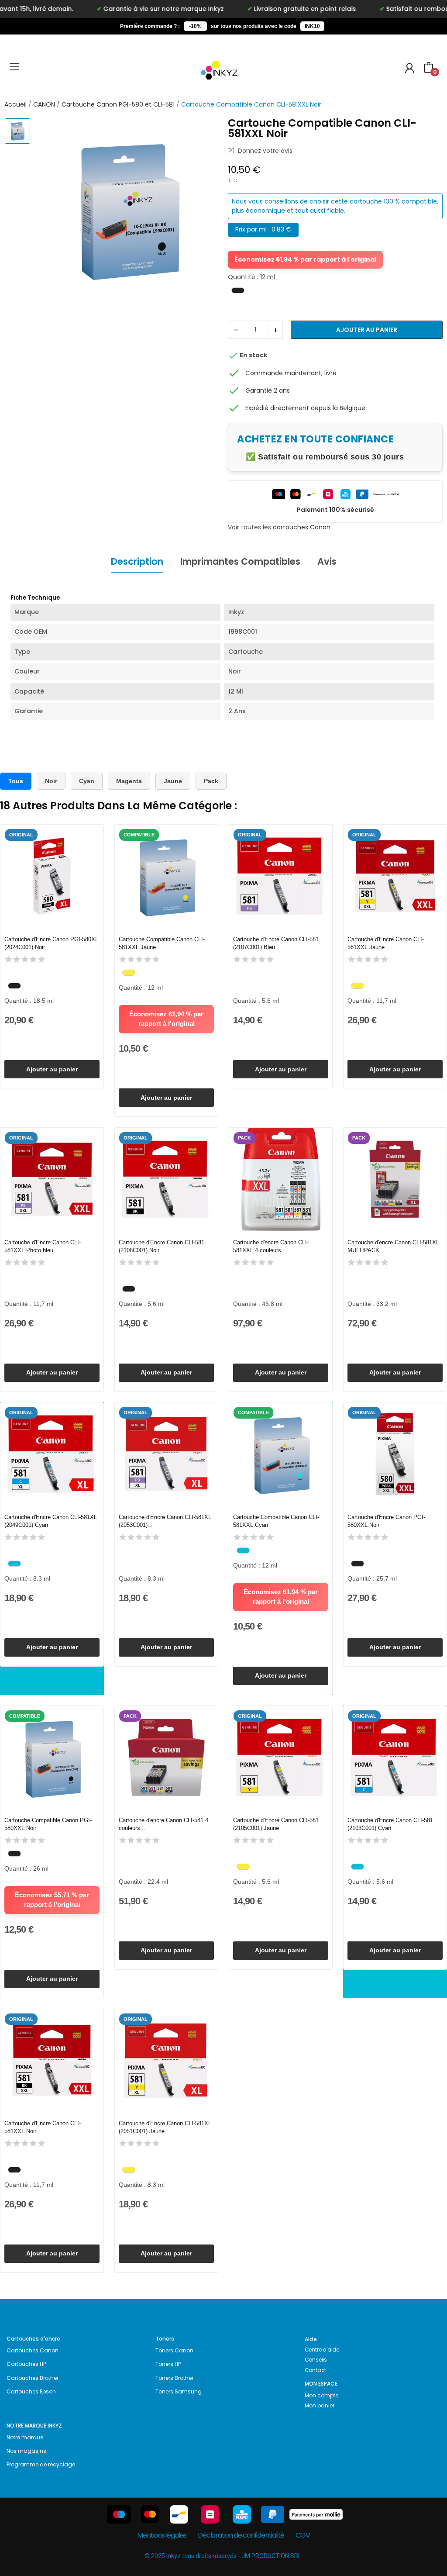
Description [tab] (137, 561)
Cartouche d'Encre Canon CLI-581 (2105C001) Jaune (276, 1824)
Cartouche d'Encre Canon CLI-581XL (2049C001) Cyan (51, 1521)
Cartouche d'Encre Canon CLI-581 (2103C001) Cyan (390, 1824)
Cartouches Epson (31, 2391)
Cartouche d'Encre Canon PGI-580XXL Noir (386, 1521)
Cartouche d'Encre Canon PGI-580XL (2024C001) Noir (51, 943)
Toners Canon (174, 2350)
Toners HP (168, 2364)
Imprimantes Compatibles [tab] (240, 561)
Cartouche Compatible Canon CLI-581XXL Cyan (276, 1521)
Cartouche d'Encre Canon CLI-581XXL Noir (43, 2127)
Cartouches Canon (33, 2350)
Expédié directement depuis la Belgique (305, 408)
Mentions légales (162, 2535)
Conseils (316, 2360)
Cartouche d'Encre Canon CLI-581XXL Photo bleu (43, 1246)
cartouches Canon (302, 527)
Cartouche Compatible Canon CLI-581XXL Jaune (162, 943)
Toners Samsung (179, 2391)
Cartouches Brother (33, 2378)
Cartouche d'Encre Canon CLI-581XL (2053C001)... (165, 1521)
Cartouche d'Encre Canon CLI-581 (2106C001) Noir (162, 1246)
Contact (316, 2370)
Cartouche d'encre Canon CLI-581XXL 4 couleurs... (271, 1246)
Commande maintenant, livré (291, 373)
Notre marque (25, 2437)
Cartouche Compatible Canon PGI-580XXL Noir (48, 1824)
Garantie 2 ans (268, 390)
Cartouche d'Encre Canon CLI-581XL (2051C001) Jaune (165, 2127)
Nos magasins (26, 2451)
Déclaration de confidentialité (241, 2535)
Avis (327, 561)
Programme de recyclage (41, 2464)
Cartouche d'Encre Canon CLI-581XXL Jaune (386, 943)
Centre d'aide (322, 2350)
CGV (303, 2535)
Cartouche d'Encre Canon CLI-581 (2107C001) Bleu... (276, 943)
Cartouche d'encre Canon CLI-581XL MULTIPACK (393, 1246)
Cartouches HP (26, 2364)
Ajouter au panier (367, 330)
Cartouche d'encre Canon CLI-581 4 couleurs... (163, 1824)
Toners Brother (174, 2378)
